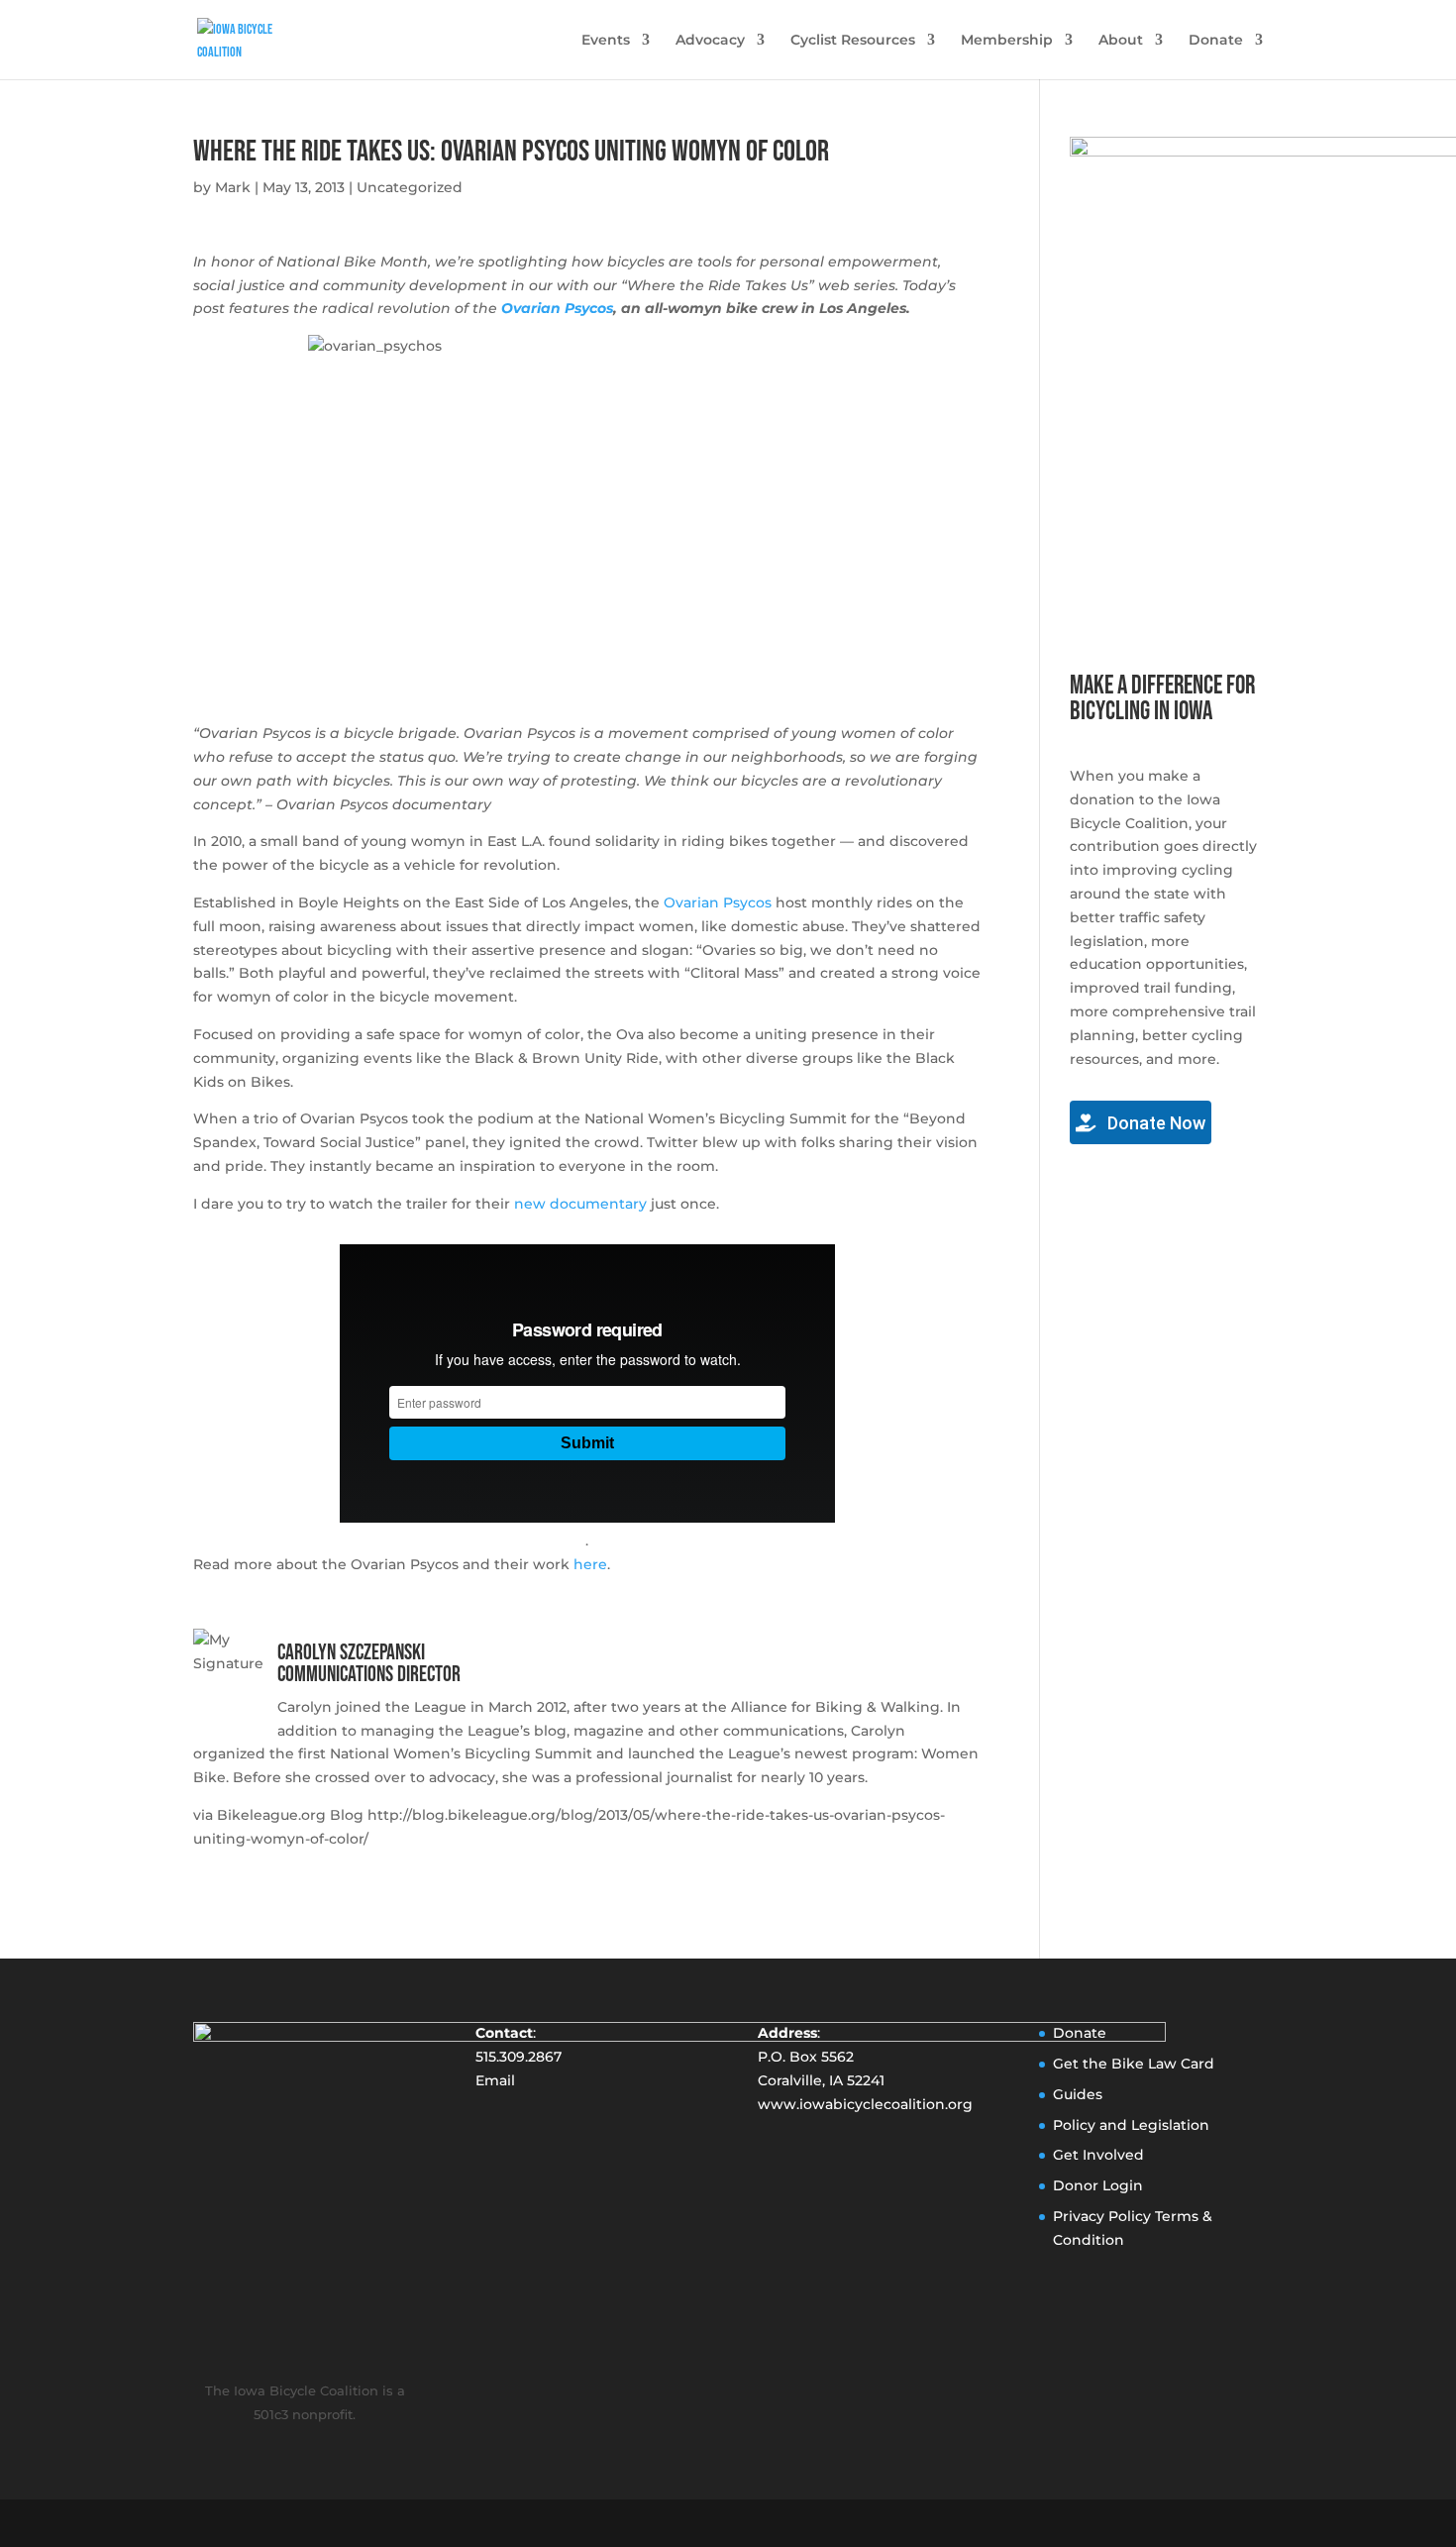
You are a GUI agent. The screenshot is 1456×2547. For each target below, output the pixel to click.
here (590, 1564)
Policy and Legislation (1131, 2125)
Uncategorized (410, 187)
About (1121, 41)
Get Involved (1098, 2155)
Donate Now (1154, 1123)
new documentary (580, 1204)
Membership (1007, 41)
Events (606, 41)
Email (495, 2080)
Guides (1078, 2094)
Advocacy (710, 41)
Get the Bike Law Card (1134, 2064)
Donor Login (1098, 2185)
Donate (1216, 41)
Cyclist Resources (853, 41)
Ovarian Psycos (557, 308)
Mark (233, 187)
